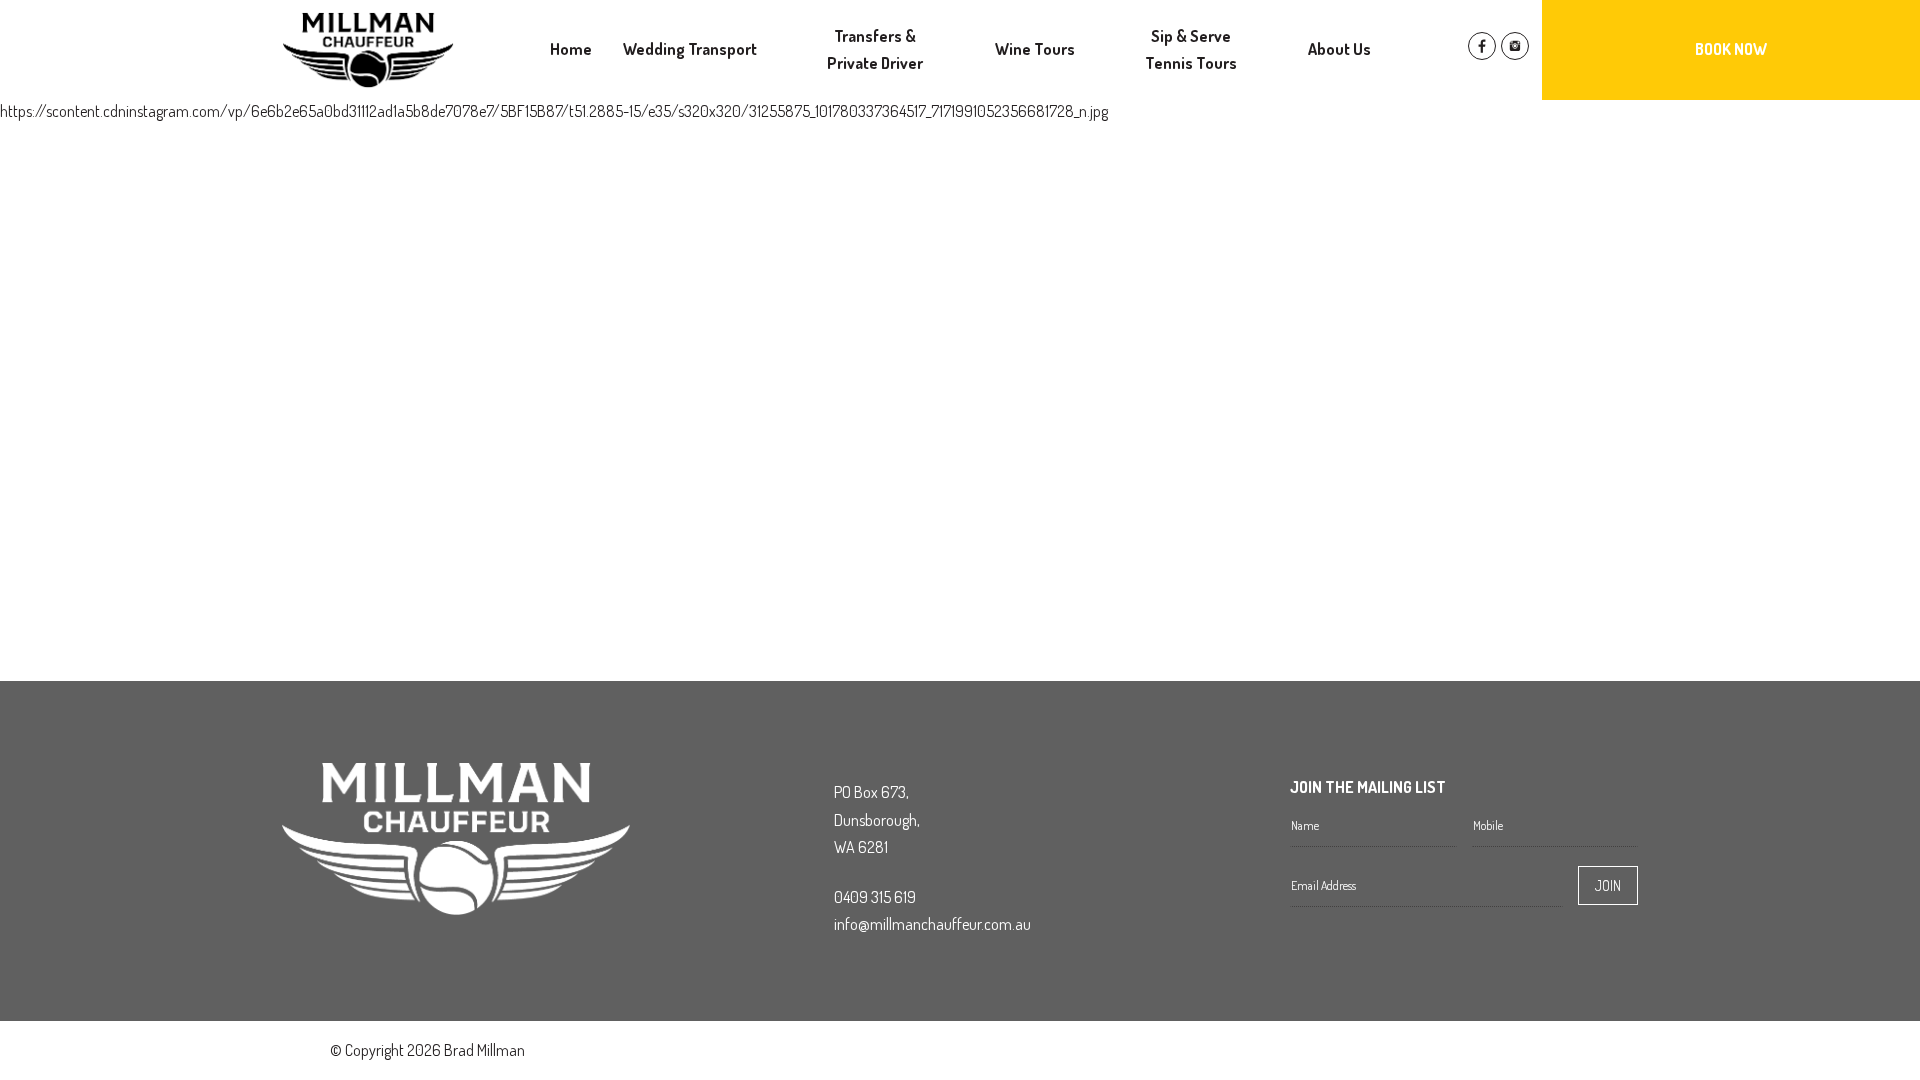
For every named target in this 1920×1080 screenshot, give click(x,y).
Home (571, 49)
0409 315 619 (875, 897)
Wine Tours (1035, 49)
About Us (1339, 49)
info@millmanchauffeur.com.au (932, 924)
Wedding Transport (690, 49)
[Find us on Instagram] (1515, 54)
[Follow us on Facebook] (1482, 54)
